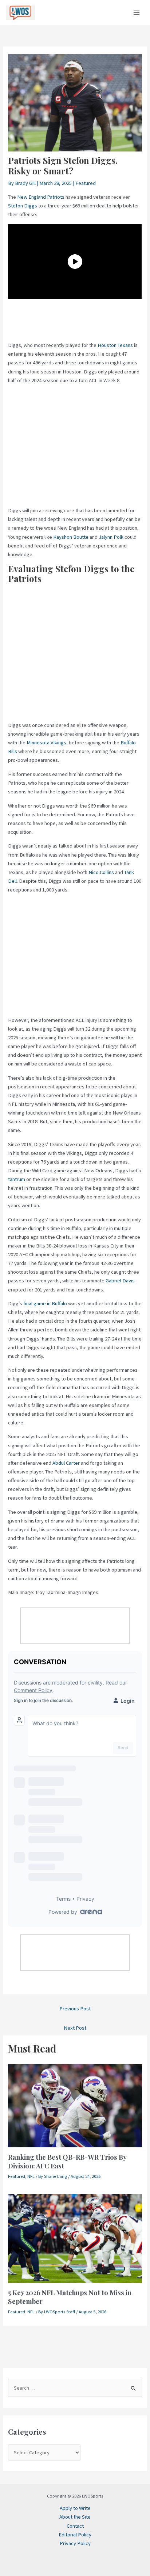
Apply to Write (75, 2508)
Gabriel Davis (120, 1281)
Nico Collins (101, 872)
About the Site (75, 2517)
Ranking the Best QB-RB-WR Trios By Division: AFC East (67, 2161)
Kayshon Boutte (71, 537)
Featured (86, 183)
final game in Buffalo (45, 1303)
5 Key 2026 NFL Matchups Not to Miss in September (70, 2297)
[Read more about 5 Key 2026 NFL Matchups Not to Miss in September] (75, 2238)
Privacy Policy (75, 2543)
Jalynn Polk (111, 537)
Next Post (75, 2028)
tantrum (17, 1179)
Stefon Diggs (23, 206)
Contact (75, 2526)
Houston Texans (115, 345)
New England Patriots (41, 197)
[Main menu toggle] (137, 13)
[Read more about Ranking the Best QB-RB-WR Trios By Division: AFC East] (75, 2105)
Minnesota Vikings (46, 743)
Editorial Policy (75, 2535)
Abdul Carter (66, 1463)
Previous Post (75, 2009)
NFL (31, 2176)
